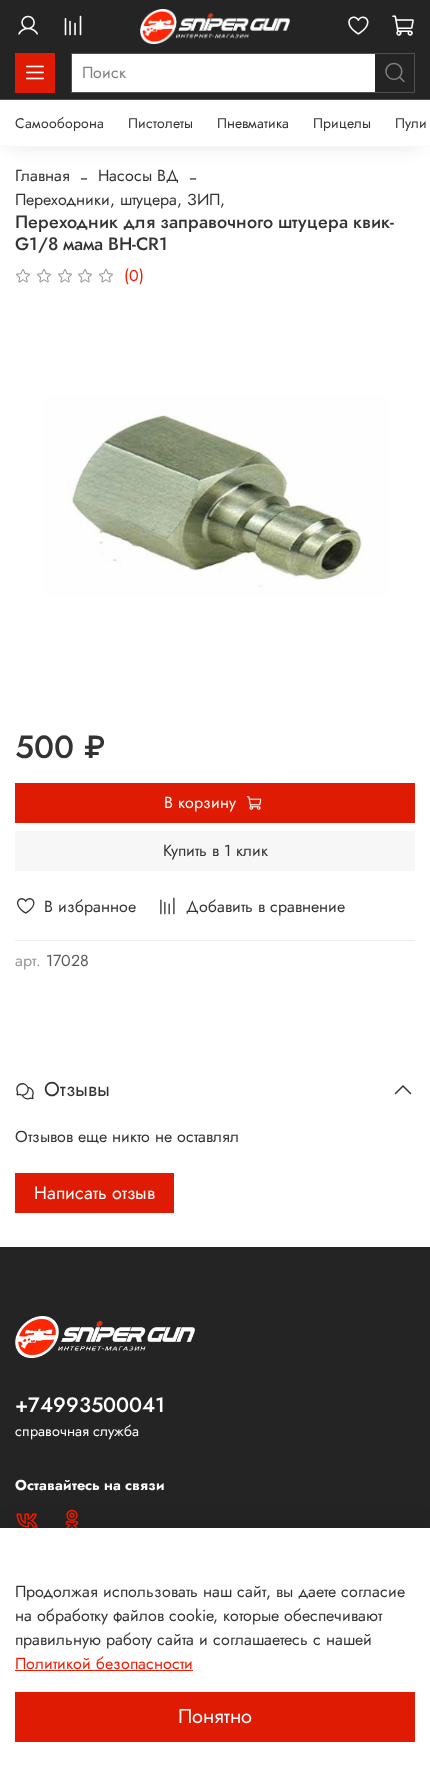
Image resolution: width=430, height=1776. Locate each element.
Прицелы (342, 123)
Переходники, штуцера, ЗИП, (120, 199)
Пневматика (253, 123)
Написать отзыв (94, 1193)
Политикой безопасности (104, 1663)
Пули (411, 123)
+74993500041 (90, 1405)
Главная (42, 175)
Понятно (215, 1716)
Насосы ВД (138, 175)
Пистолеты (160, 123)
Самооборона (59, 123)
